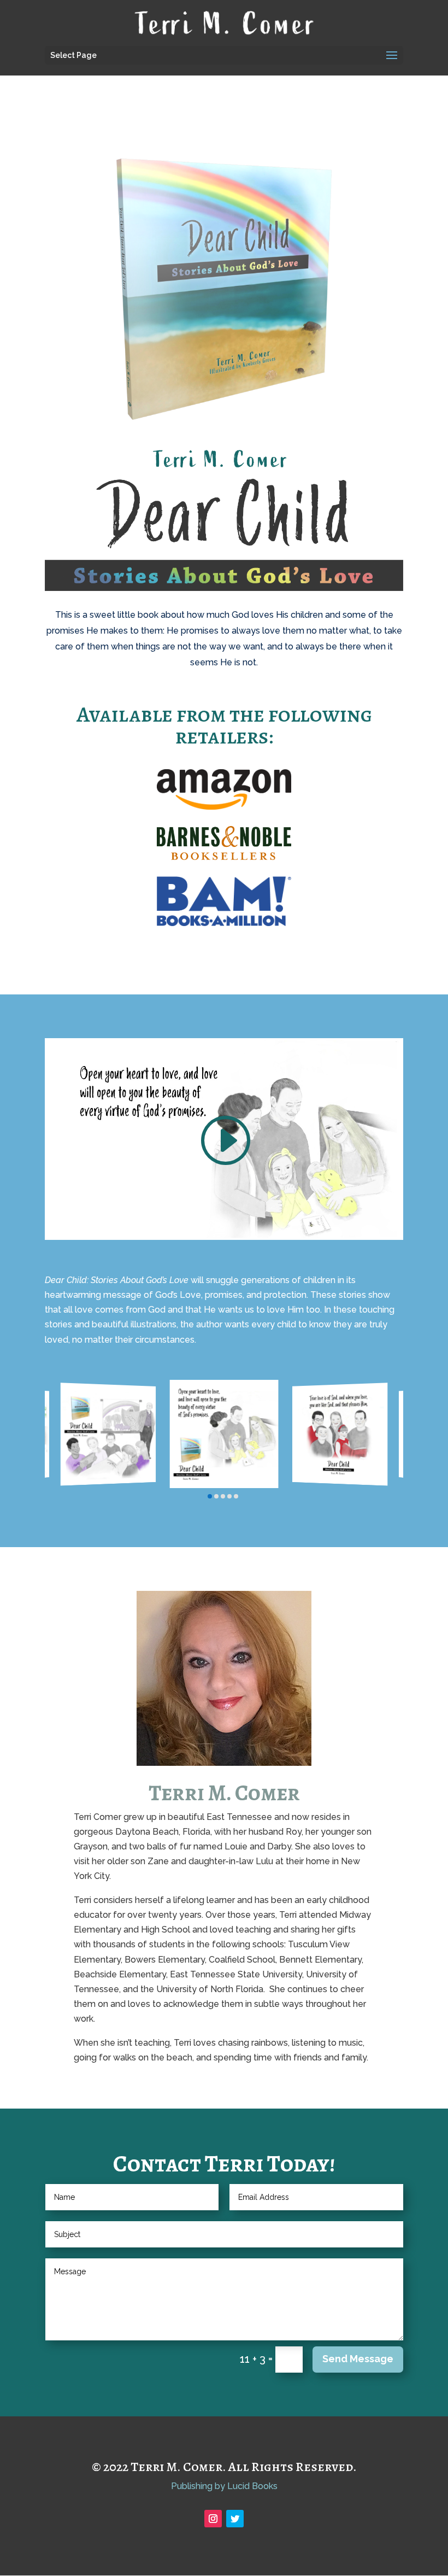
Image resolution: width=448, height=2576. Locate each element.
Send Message (358, 2359)
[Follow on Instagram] (213, 2519)
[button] (210, 1496)
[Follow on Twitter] (235, 2519)
